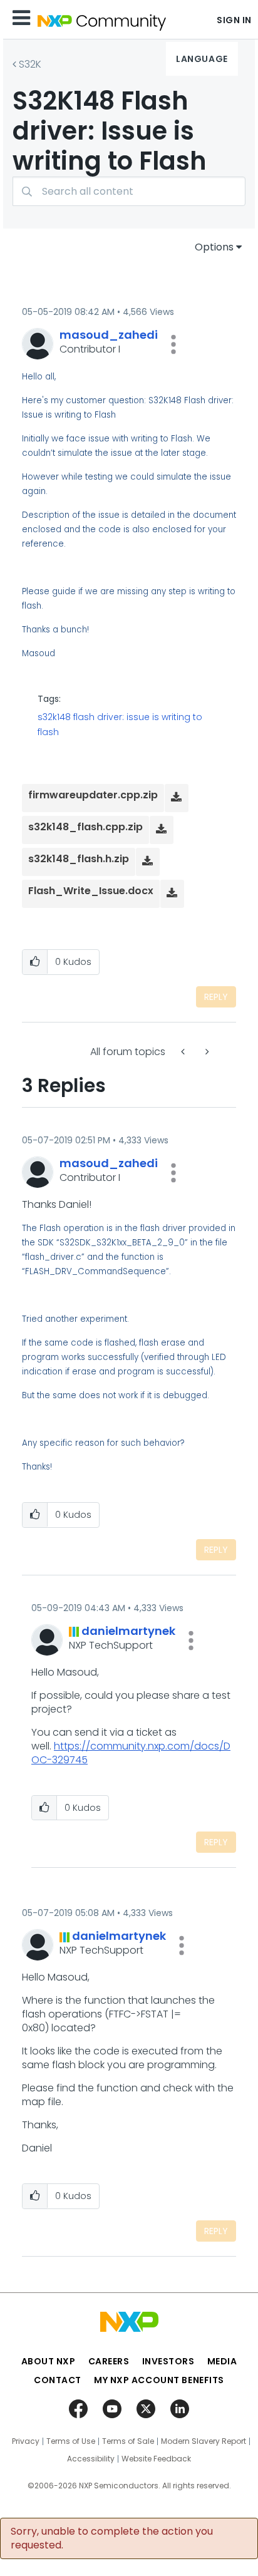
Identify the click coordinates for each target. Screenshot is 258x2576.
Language (202, 59)
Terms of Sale (128, 2441)
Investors (168, 2361)
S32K (30, 64)
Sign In (234, 20)
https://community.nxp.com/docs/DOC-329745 (131, 1753)
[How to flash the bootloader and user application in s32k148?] (184, 1052)
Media (222, 2361)
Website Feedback (156, 2459)
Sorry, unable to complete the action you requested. (112, 2538)
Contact (58, 2380)
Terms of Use (71, 2441)
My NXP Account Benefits (159, 2380)
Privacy (26, 2441)
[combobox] (129, 191)
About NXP (49, 2361)
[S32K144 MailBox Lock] (206, 1052)
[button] (173, 344)
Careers (109, 2361)
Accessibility (91, 2459)
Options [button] (214, 247)
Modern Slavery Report (204, 2441)
